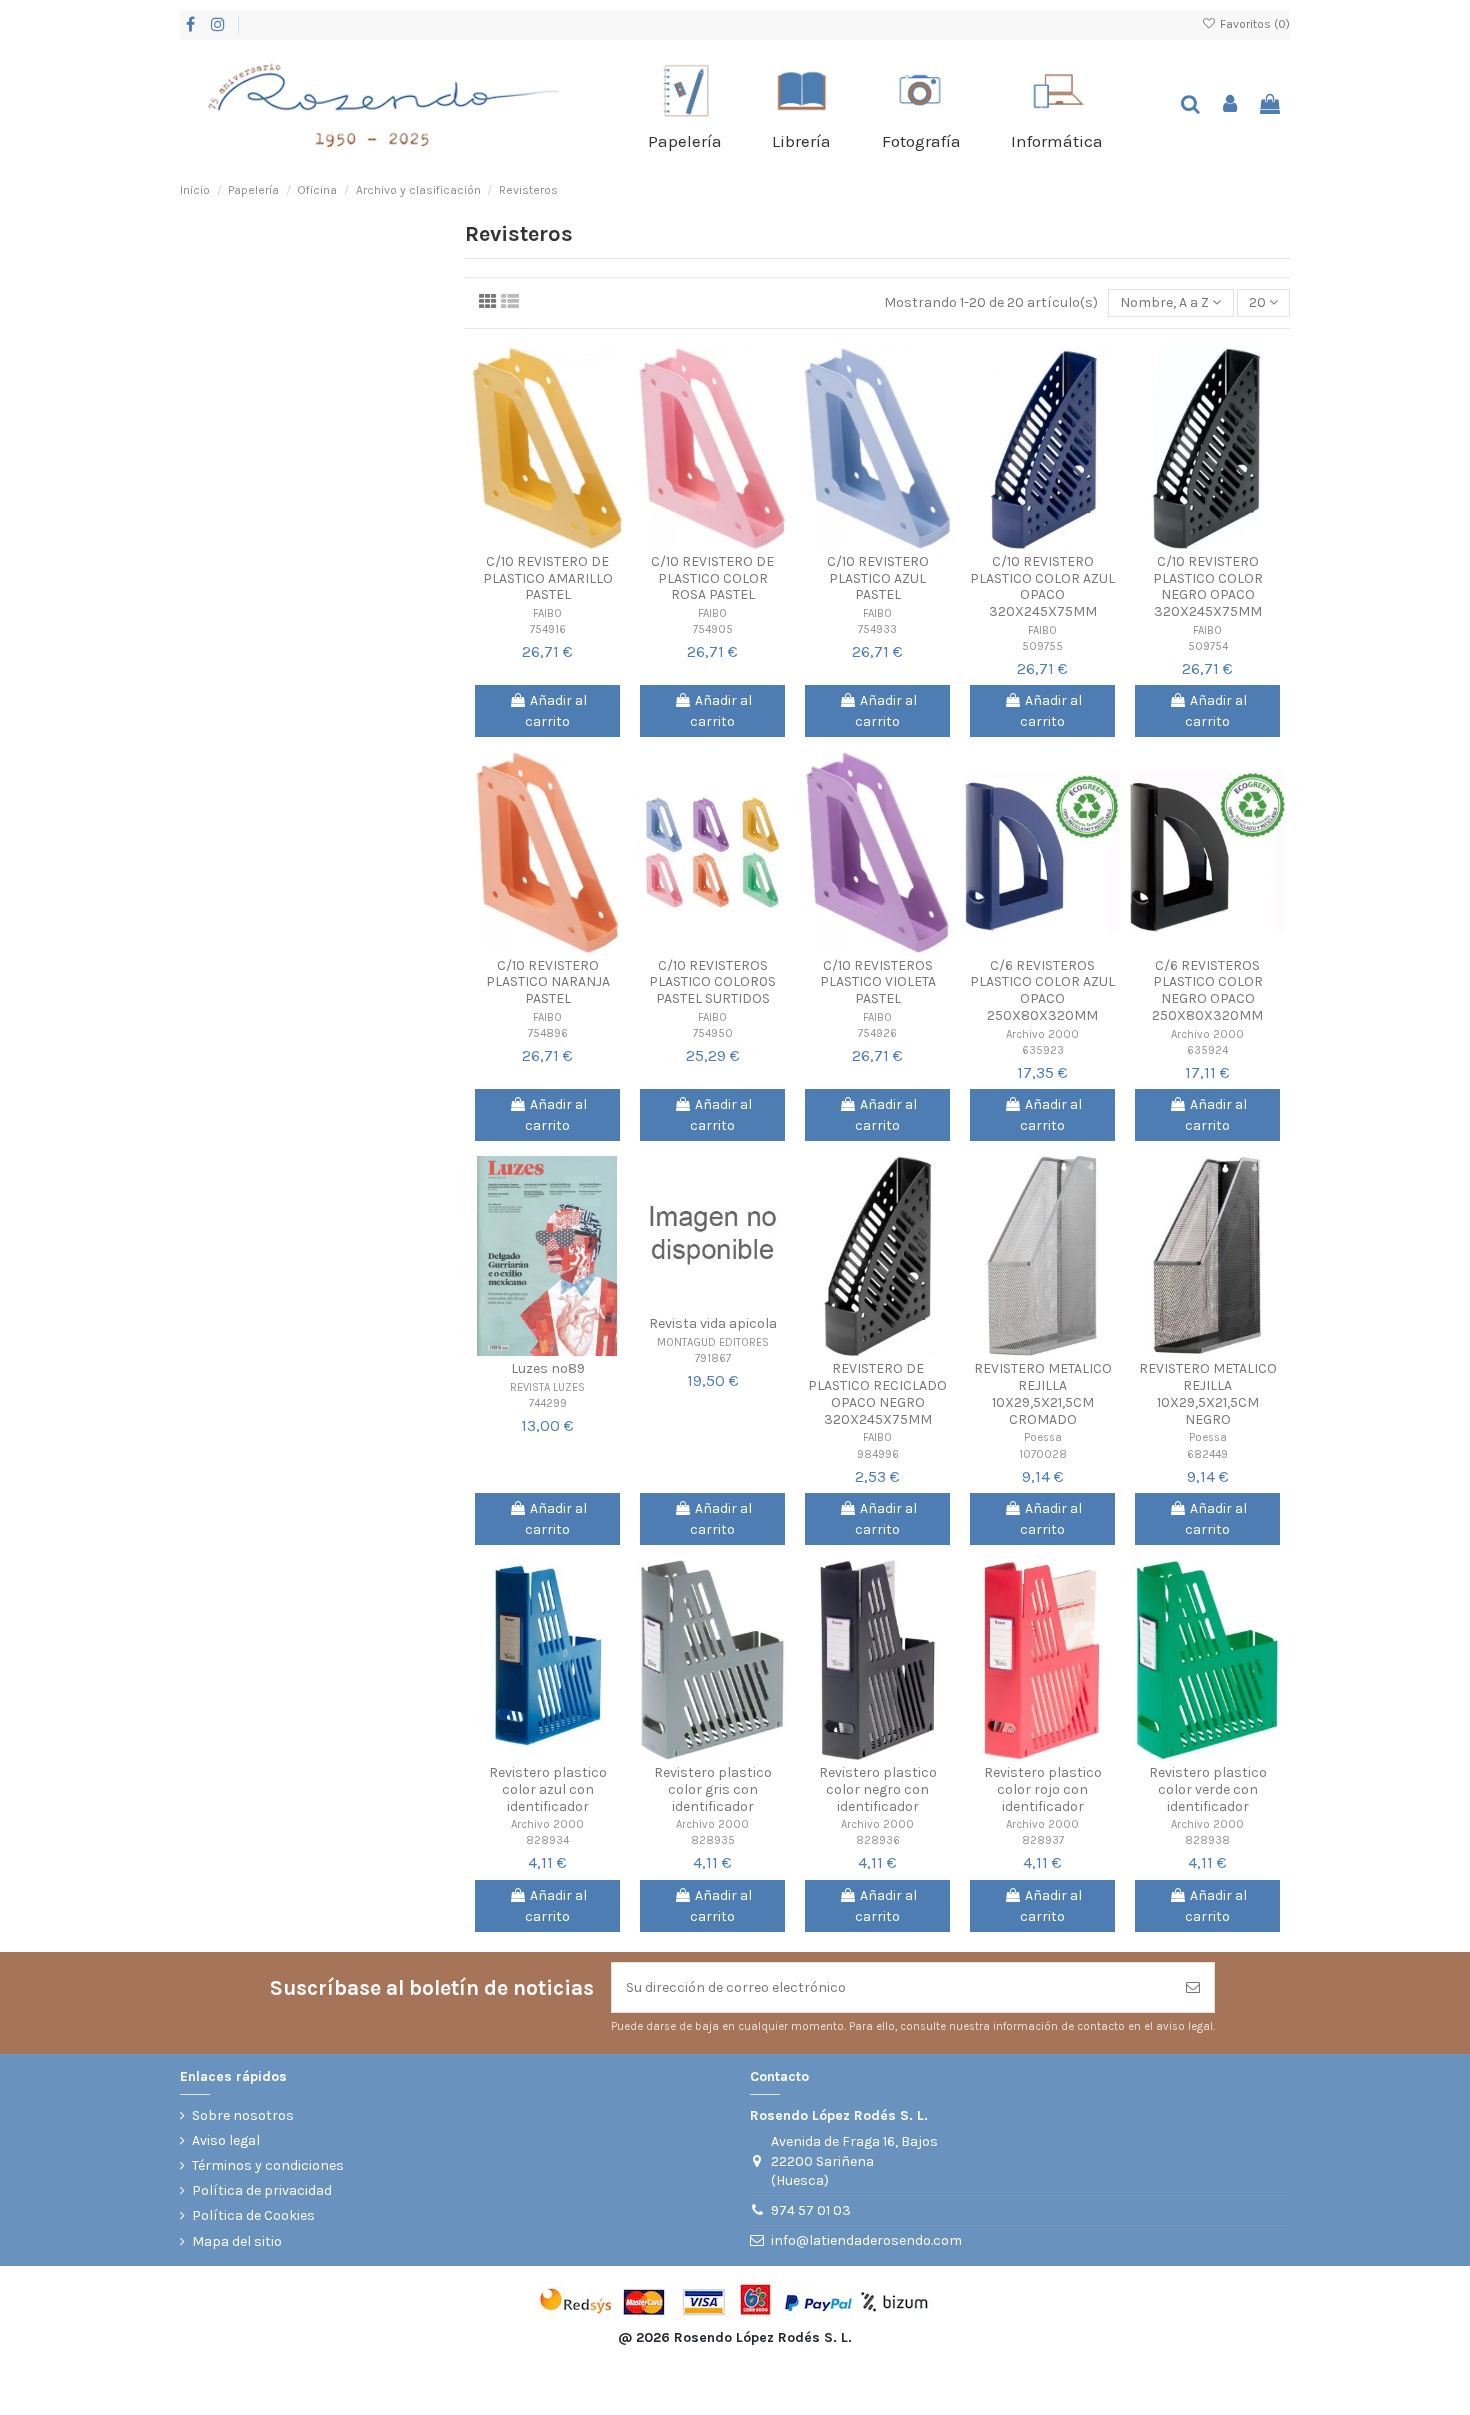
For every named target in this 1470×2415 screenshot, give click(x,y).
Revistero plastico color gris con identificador (713, 1789)
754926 (877, 1033)
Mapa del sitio (237, 2241)
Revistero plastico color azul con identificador (548, 1789)
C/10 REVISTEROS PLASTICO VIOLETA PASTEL (878, 982)
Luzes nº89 (548, 1368)
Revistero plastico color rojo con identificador (1043, 1789)
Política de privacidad (262, 2190)
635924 (1207, 1050)
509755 (1042, 646)
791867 (713, 1358)
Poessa (1043, 1437)
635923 (1043, 1050)
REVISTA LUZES (547, 1387)
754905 (713, 629)
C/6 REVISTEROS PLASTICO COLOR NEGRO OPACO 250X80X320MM (1207, 990)
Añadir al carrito (556, 711)
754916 (548, 629)
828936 (878, 1840)
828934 (547, 1840)
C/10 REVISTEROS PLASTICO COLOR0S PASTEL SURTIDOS (712, 982)
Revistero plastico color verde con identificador (1208, 1789)
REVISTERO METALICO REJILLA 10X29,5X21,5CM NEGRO (1208, 1393)
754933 (877, 629)
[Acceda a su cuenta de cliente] (1231, 105)
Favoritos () (1253, 24)
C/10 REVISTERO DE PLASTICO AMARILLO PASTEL (548, 578)
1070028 (1043, 1454)
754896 (548, 1033)
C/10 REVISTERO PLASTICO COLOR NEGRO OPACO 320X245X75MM (1208, 586)
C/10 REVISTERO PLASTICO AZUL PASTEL (878, 578)
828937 (1043, 1840)
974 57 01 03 (811, 2210)
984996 (878, 1454)
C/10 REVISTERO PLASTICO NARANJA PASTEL (548, 982)
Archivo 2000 (1042, 1034)
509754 (1208, 646)
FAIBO (547, 613)
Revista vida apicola (713, 1323)
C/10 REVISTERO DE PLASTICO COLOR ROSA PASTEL (712, 578)
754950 (713, 1033)
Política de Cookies (253, 2215)
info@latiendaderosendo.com (866, 2240)
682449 (1207, 1454)
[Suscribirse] (1193, 1987)
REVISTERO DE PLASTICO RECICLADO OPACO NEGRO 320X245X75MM (877, 1393)
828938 (1207, 1840)
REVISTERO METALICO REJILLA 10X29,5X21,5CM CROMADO (1043, 1393)
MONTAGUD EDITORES (713, 1342)
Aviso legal (226, 2140)
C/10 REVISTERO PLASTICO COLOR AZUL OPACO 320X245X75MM (1042, 586)
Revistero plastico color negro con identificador (878, 1789)
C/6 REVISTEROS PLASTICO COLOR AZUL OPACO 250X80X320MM (1042, 990)
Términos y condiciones (268, 2165)
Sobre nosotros (243, 2115)
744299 (548, 1403)
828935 (713, 1840)
